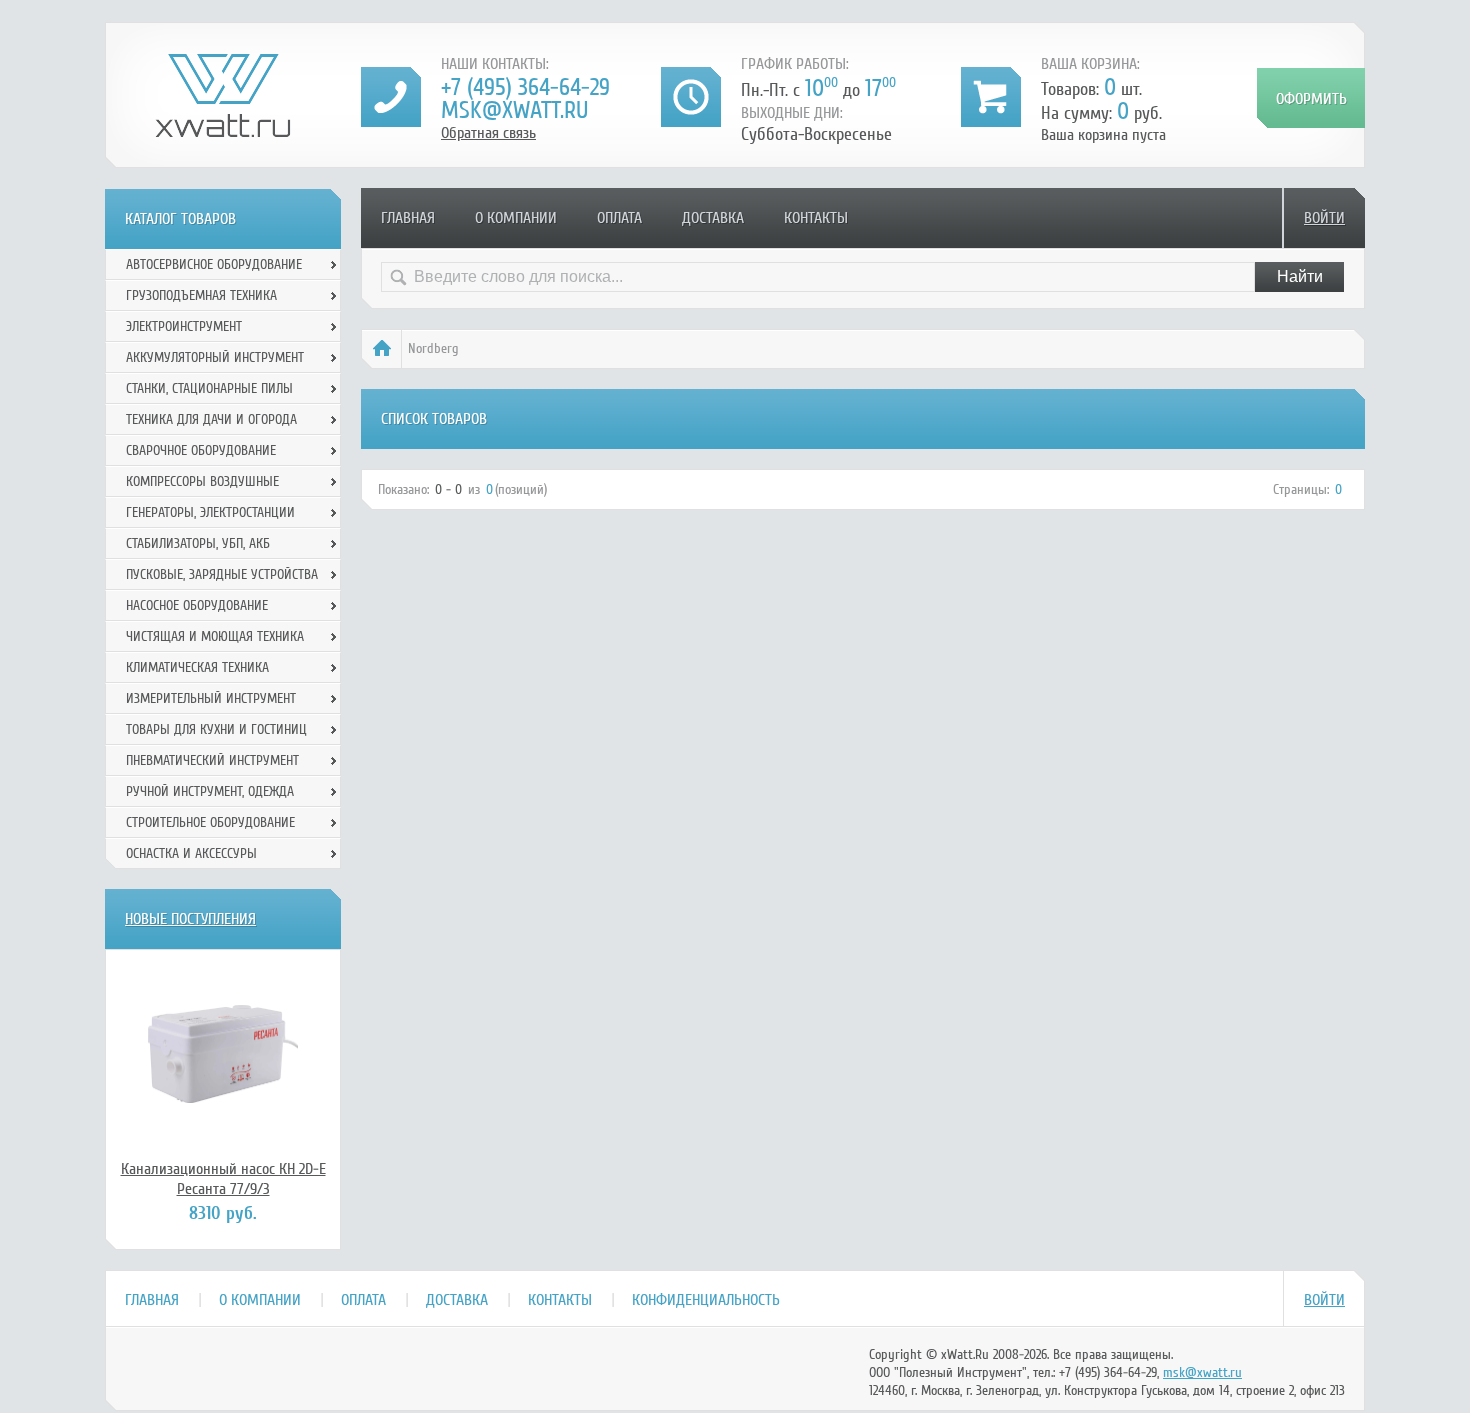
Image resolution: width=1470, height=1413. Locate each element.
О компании (516, 218)
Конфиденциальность (706, 1300)
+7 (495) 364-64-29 (525, 87)
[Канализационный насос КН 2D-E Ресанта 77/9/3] (223, 1054)
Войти (1324, 218)
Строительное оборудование (210, 822)
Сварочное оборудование (201, 450)
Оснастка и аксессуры (191, 853)
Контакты (816, 218)
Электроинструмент (184, 326)
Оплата (619, 218)
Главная (408, 218)
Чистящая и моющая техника (215, 636)
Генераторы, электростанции (210, 512)
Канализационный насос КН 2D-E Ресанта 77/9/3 (223, 1179)
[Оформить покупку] (1311, 98)
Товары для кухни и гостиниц (216, 729)
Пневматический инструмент (212, 760)
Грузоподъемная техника (201, 295)
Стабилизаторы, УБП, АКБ (198, 543)
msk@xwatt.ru (514, 110)
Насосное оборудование (197, 605)
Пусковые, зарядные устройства (222, 574)
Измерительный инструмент (211, 698)
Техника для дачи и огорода (211, 419)
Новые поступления (190, 919)
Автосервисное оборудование (214, 264)
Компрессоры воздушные (202, 481)
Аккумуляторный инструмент (215, 357)
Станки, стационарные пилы (209, 388)
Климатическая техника (197, 667)
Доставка (713, 218)
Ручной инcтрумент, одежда (210, 791)
